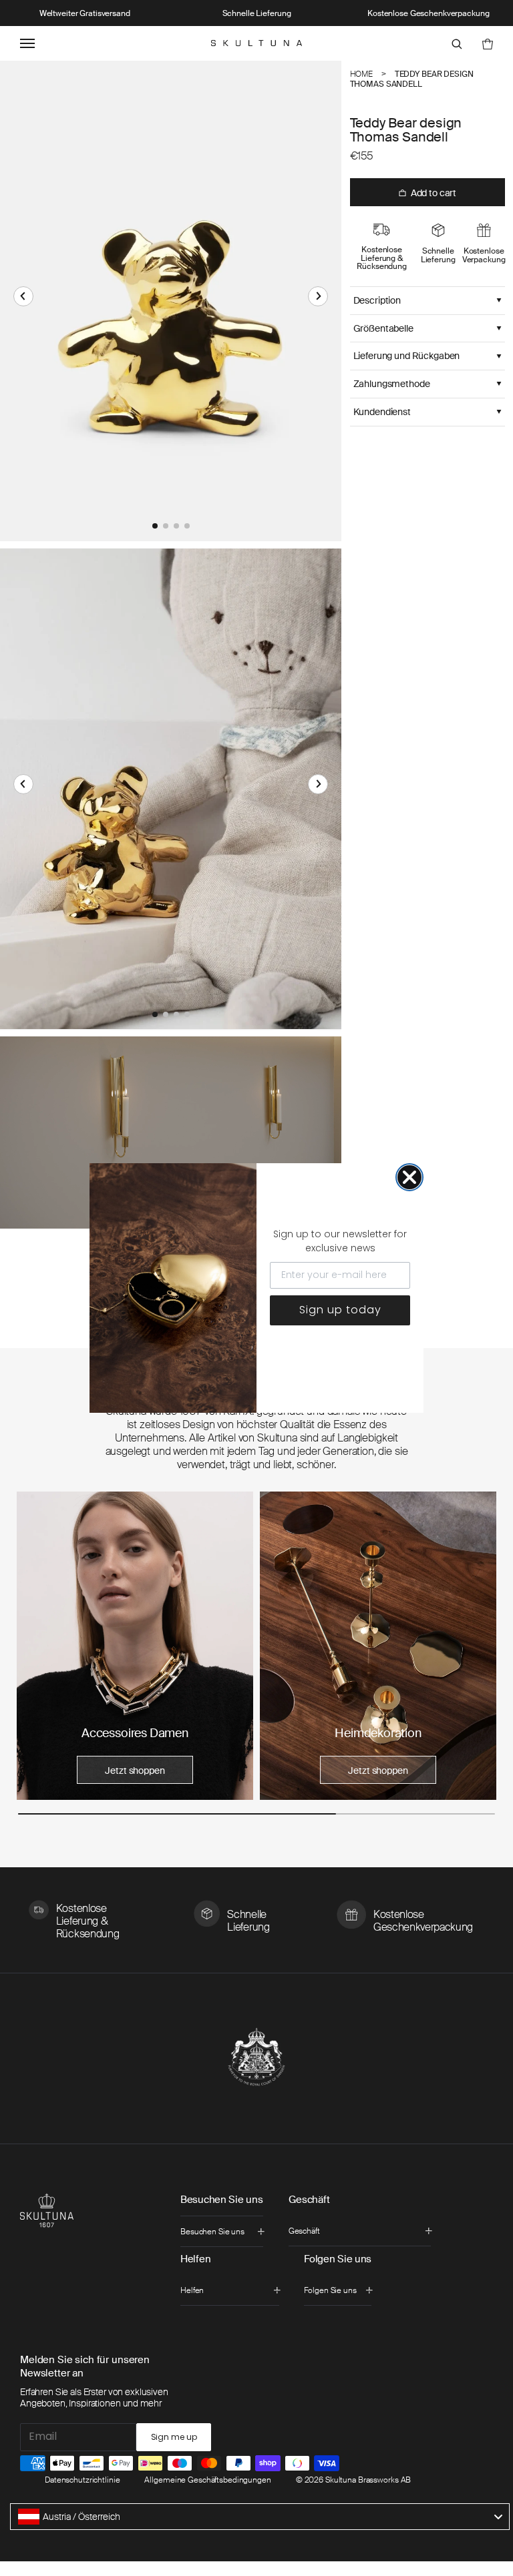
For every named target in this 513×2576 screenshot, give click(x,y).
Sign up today (340, 1310)
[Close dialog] (409, 1177)
